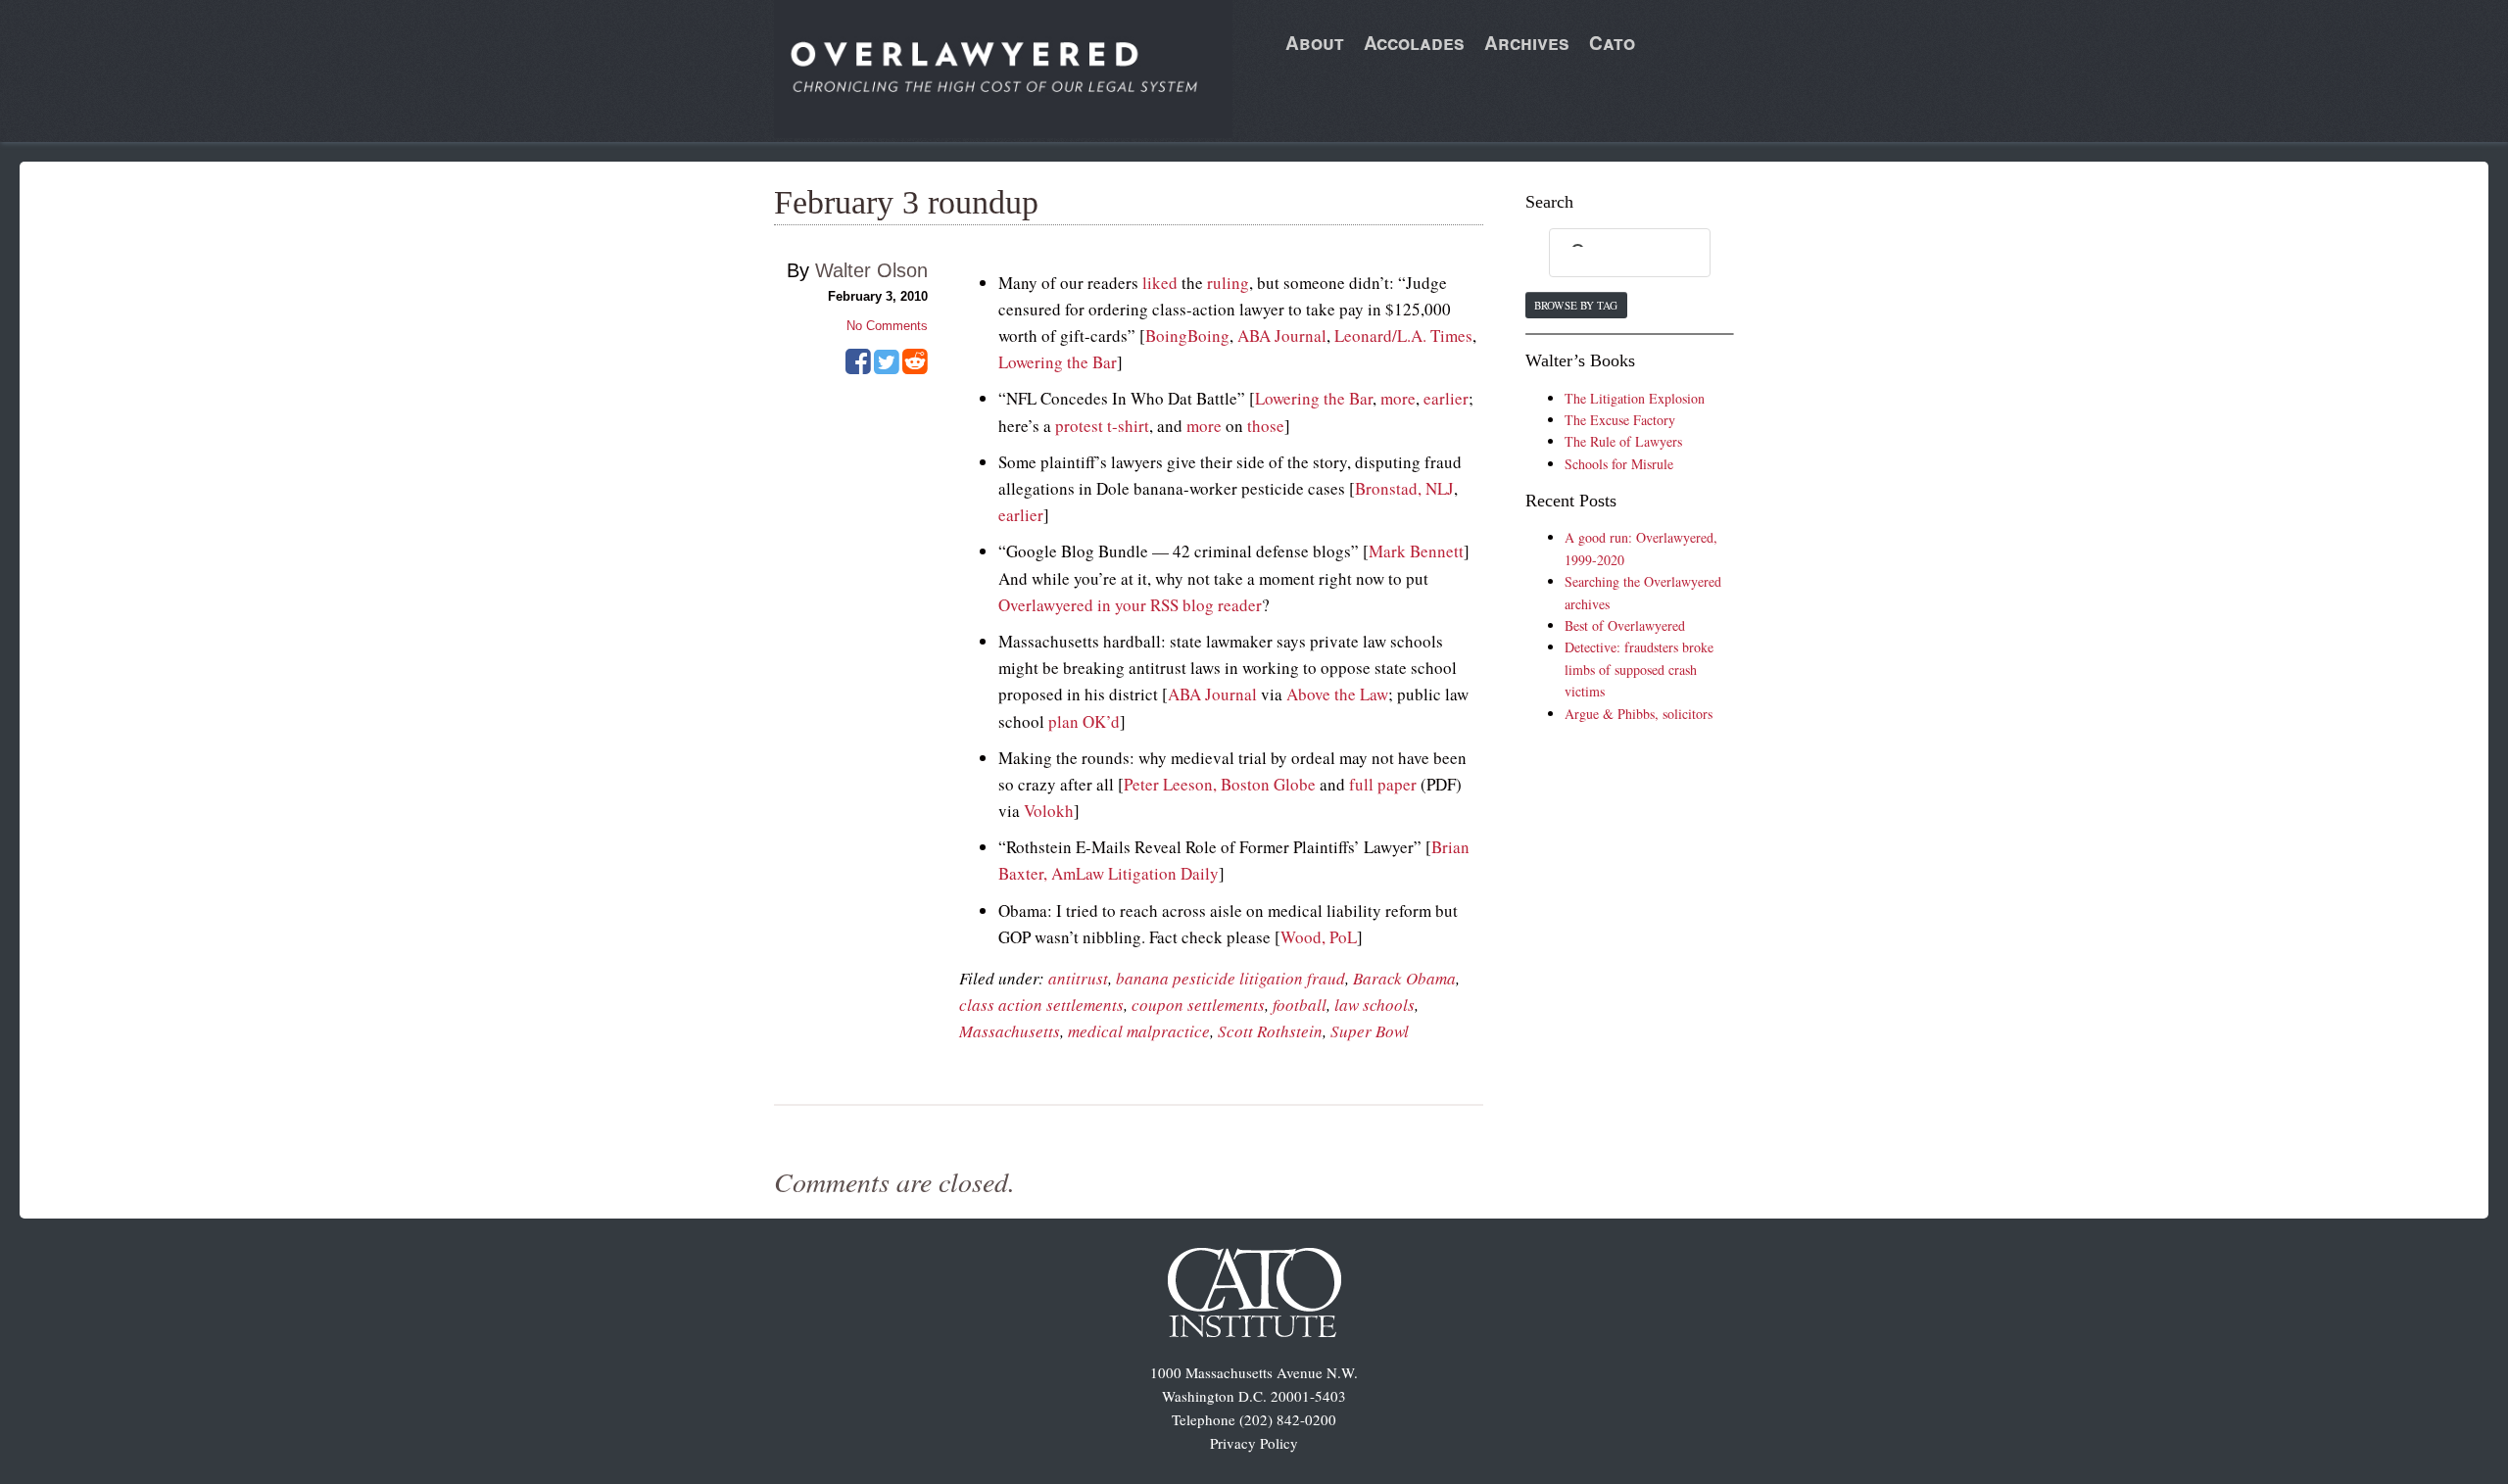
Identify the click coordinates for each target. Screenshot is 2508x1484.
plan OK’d (1084, 721)
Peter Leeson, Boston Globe (1220, 784)
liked (1160, 283)
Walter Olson (871, 270)
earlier (1446, 398)
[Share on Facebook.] (858, 368)
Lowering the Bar (1058, 362)
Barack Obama (1404, 978)
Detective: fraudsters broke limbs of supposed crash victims (1639, 669)
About (1315, 43)
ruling (1228, 283)
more (1398, 398)
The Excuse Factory (1620, 420)
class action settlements (1041, 1005)
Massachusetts (1010, 1031)
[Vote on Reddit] (915, 368)
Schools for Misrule (1619, 464)
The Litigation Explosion (1635, 398)
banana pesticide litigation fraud (1230, 978)
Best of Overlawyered (1625, 625)
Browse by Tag (1576, 305)
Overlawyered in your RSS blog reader (1130, 605)
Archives (1527, 43)
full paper (1383, 784)
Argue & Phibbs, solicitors (1639, 714)
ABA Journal (1282, 335)
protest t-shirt (1102, 426)
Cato (1612, 43)
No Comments (887, 326)
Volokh (1049, 811)
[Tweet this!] (887, 368)
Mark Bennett (1416, 551)
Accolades (1414, 43)
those (1266, 426)
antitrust (1078, 978)
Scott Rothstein (1270, 1031)
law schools (1375, 1005)
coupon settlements (1198, 1005)
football (1300, 1005)
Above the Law (1337, 694)
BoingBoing (1187, 335)
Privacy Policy (1254, 1443)
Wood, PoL (1319, 937)
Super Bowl (1370, 1031)
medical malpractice (1139, 1031)
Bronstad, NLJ (1404, 488)
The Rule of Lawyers (1623, 441)
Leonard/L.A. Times (1403, 335)
